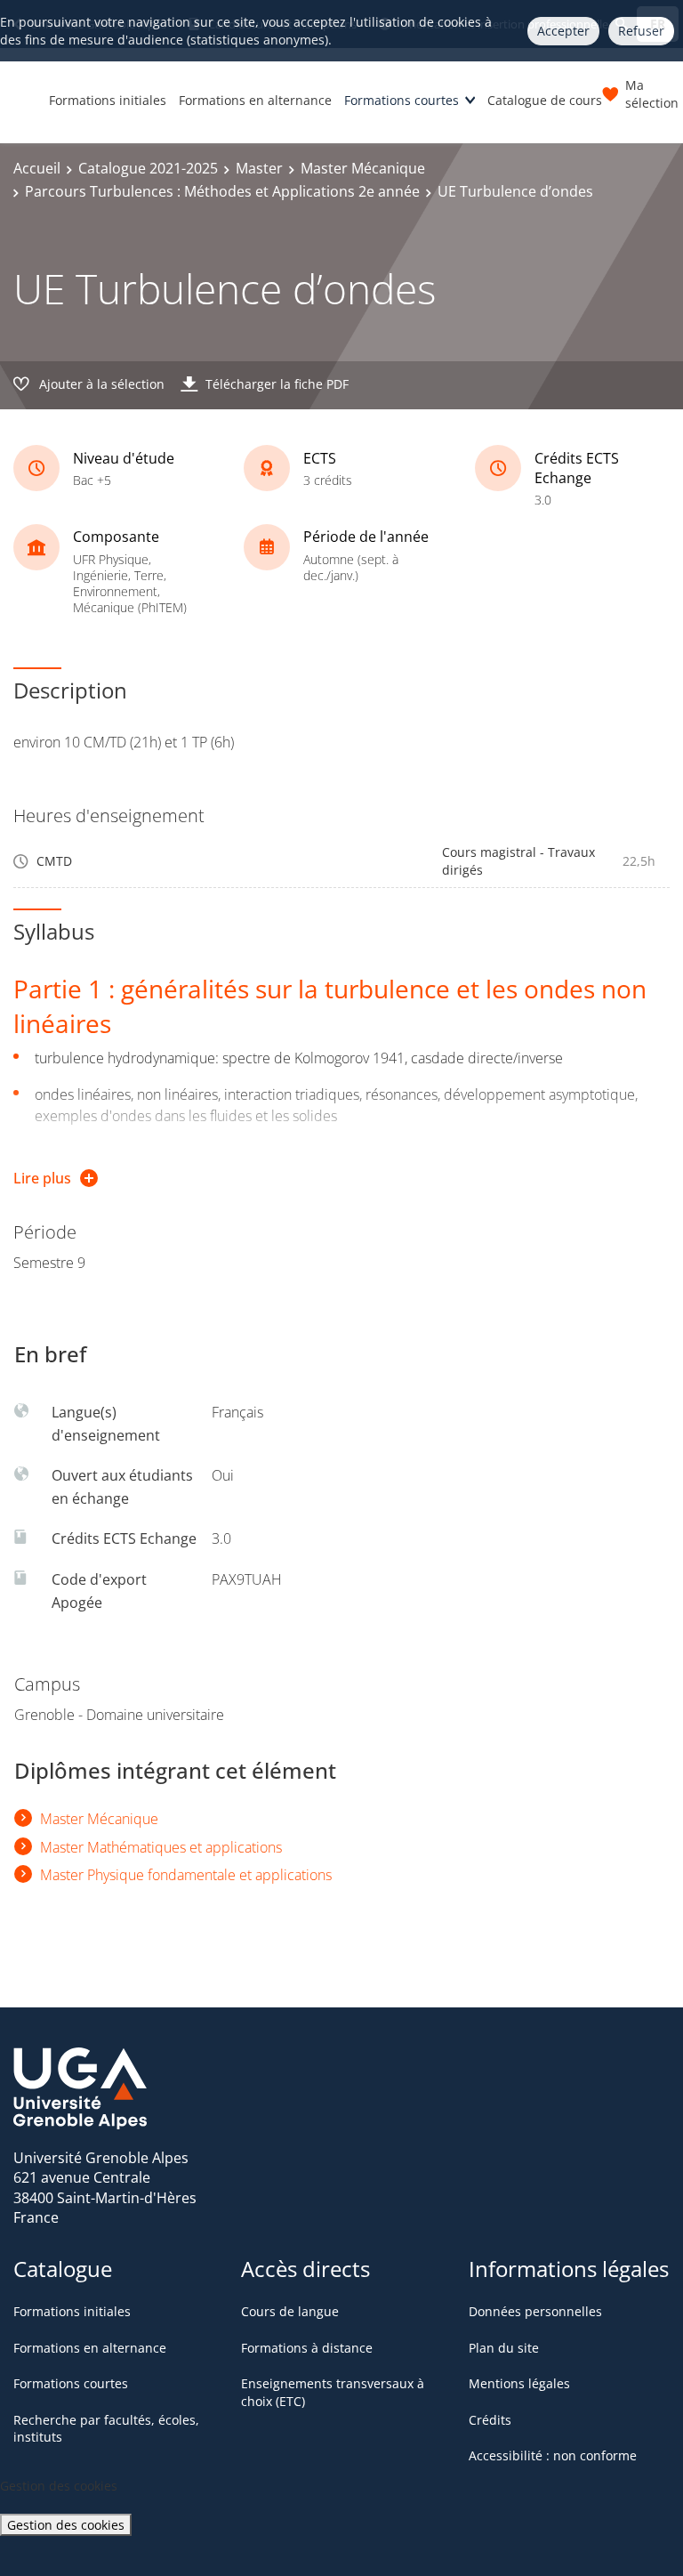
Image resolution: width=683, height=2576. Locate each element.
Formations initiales (108, 100)
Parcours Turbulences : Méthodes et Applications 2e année (222, 191)
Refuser (641, 31)
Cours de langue (290, 2311)
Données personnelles (535, 2311)
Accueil (37, 168)
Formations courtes (402, 100)
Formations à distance (307, 2348)
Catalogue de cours (545, 100)
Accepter (563, 31)
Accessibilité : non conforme (553, 2455)
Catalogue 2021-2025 (148, 168)
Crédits (490, 2420)
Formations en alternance (255, 100)
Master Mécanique (363, 168)
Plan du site (504, 2348)
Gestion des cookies (66, 2525)
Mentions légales (519, 2383)
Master (259, 168)
